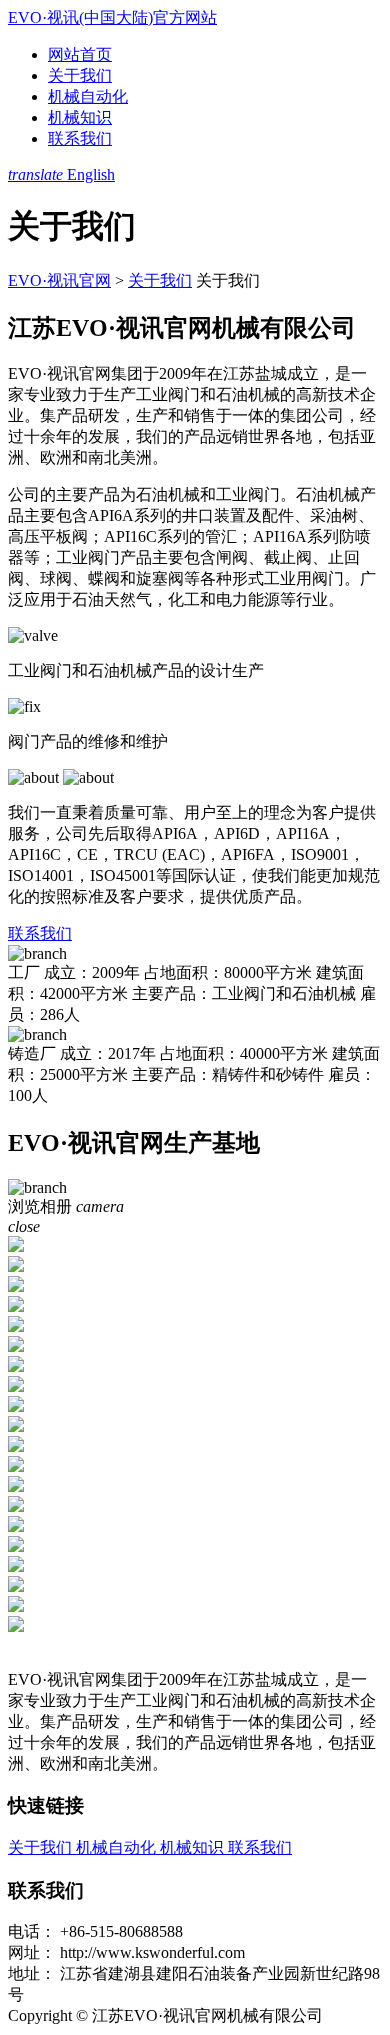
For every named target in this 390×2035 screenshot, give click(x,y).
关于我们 (80, 75)
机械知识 (80, 117)
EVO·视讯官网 (59, 280)
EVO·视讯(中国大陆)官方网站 (112, 17)
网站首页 (80, 54)
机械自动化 (88, 96)
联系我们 (80, 138)
